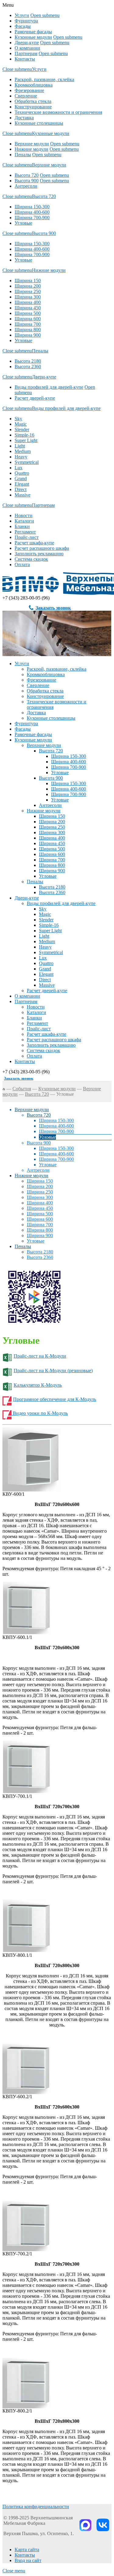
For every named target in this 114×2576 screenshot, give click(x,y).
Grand (21, 479)
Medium (23, 451)
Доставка (24, 118)
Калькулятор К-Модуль (38, 1385)
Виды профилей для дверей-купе (49, 387)
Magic (21, 424)
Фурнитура (26, 21)
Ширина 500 (28, 313)
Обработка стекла (33, 101)
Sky (18, 419)
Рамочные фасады (33, 32)
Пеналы (23, 155)
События (22, 1089)
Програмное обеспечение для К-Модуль (55, 1399)
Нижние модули (31, 149)
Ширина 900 (28, 335)
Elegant (22, 484)
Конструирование (33, 107)
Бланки (22, 526)
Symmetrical (27, 462)
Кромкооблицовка (34, 85)
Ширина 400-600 (32, 212)
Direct (21, 489)
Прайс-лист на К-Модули (40, 1356)
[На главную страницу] (4, 1089)
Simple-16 (24, 435)
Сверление (26, 96)
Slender (22, 429)
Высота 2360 (28, 367)
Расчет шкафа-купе (34, 543)
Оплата (22, 565)
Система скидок (31, 559)
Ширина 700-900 (32, 218)
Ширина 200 (28, 286)
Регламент (25, 532)
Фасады (23, 26)
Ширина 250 (28, 291)
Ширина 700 (28, 324)
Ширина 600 (28, 319)
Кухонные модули (33, 37)
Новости (24, 515)
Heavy (21, 457)
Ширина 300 (28, 297)
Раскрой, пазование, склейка (44, 79)
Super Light (26, 440)
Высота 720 (27, 175)
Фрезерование (29, 90)
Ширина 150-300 (32, 207)
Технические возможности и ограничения (58, 112)
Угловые (23, 223)
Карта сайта (27, 2550)
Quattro (22, 473)
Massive (22, 495)
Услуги (22, 15)
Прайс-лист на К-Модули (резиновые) (53, 1371)
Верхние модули (32, 144)
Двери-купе (27, 43)
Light (20, 446)
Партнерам (26, 53)
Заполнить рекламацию (39, 554)
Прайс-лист (27, 537)
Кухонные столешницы (39, 123)
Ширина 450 (28, 308)
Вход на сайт (28, 2560)
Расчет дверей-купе (35, 398)
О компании (27, 48)
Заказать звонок (53, 608)
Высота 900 (27, 181)
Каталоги (24, 521)
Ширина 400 (28, 302)
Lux (19, 468)
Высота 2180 (28, 361)
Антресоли (26, 186)
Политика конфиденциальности (36, 2507)
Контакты (25, 59)
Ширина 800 (28, 330)
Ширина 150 (28, 281)
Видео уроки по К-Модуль (40, 1413)
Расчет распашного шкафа (42, 548)
